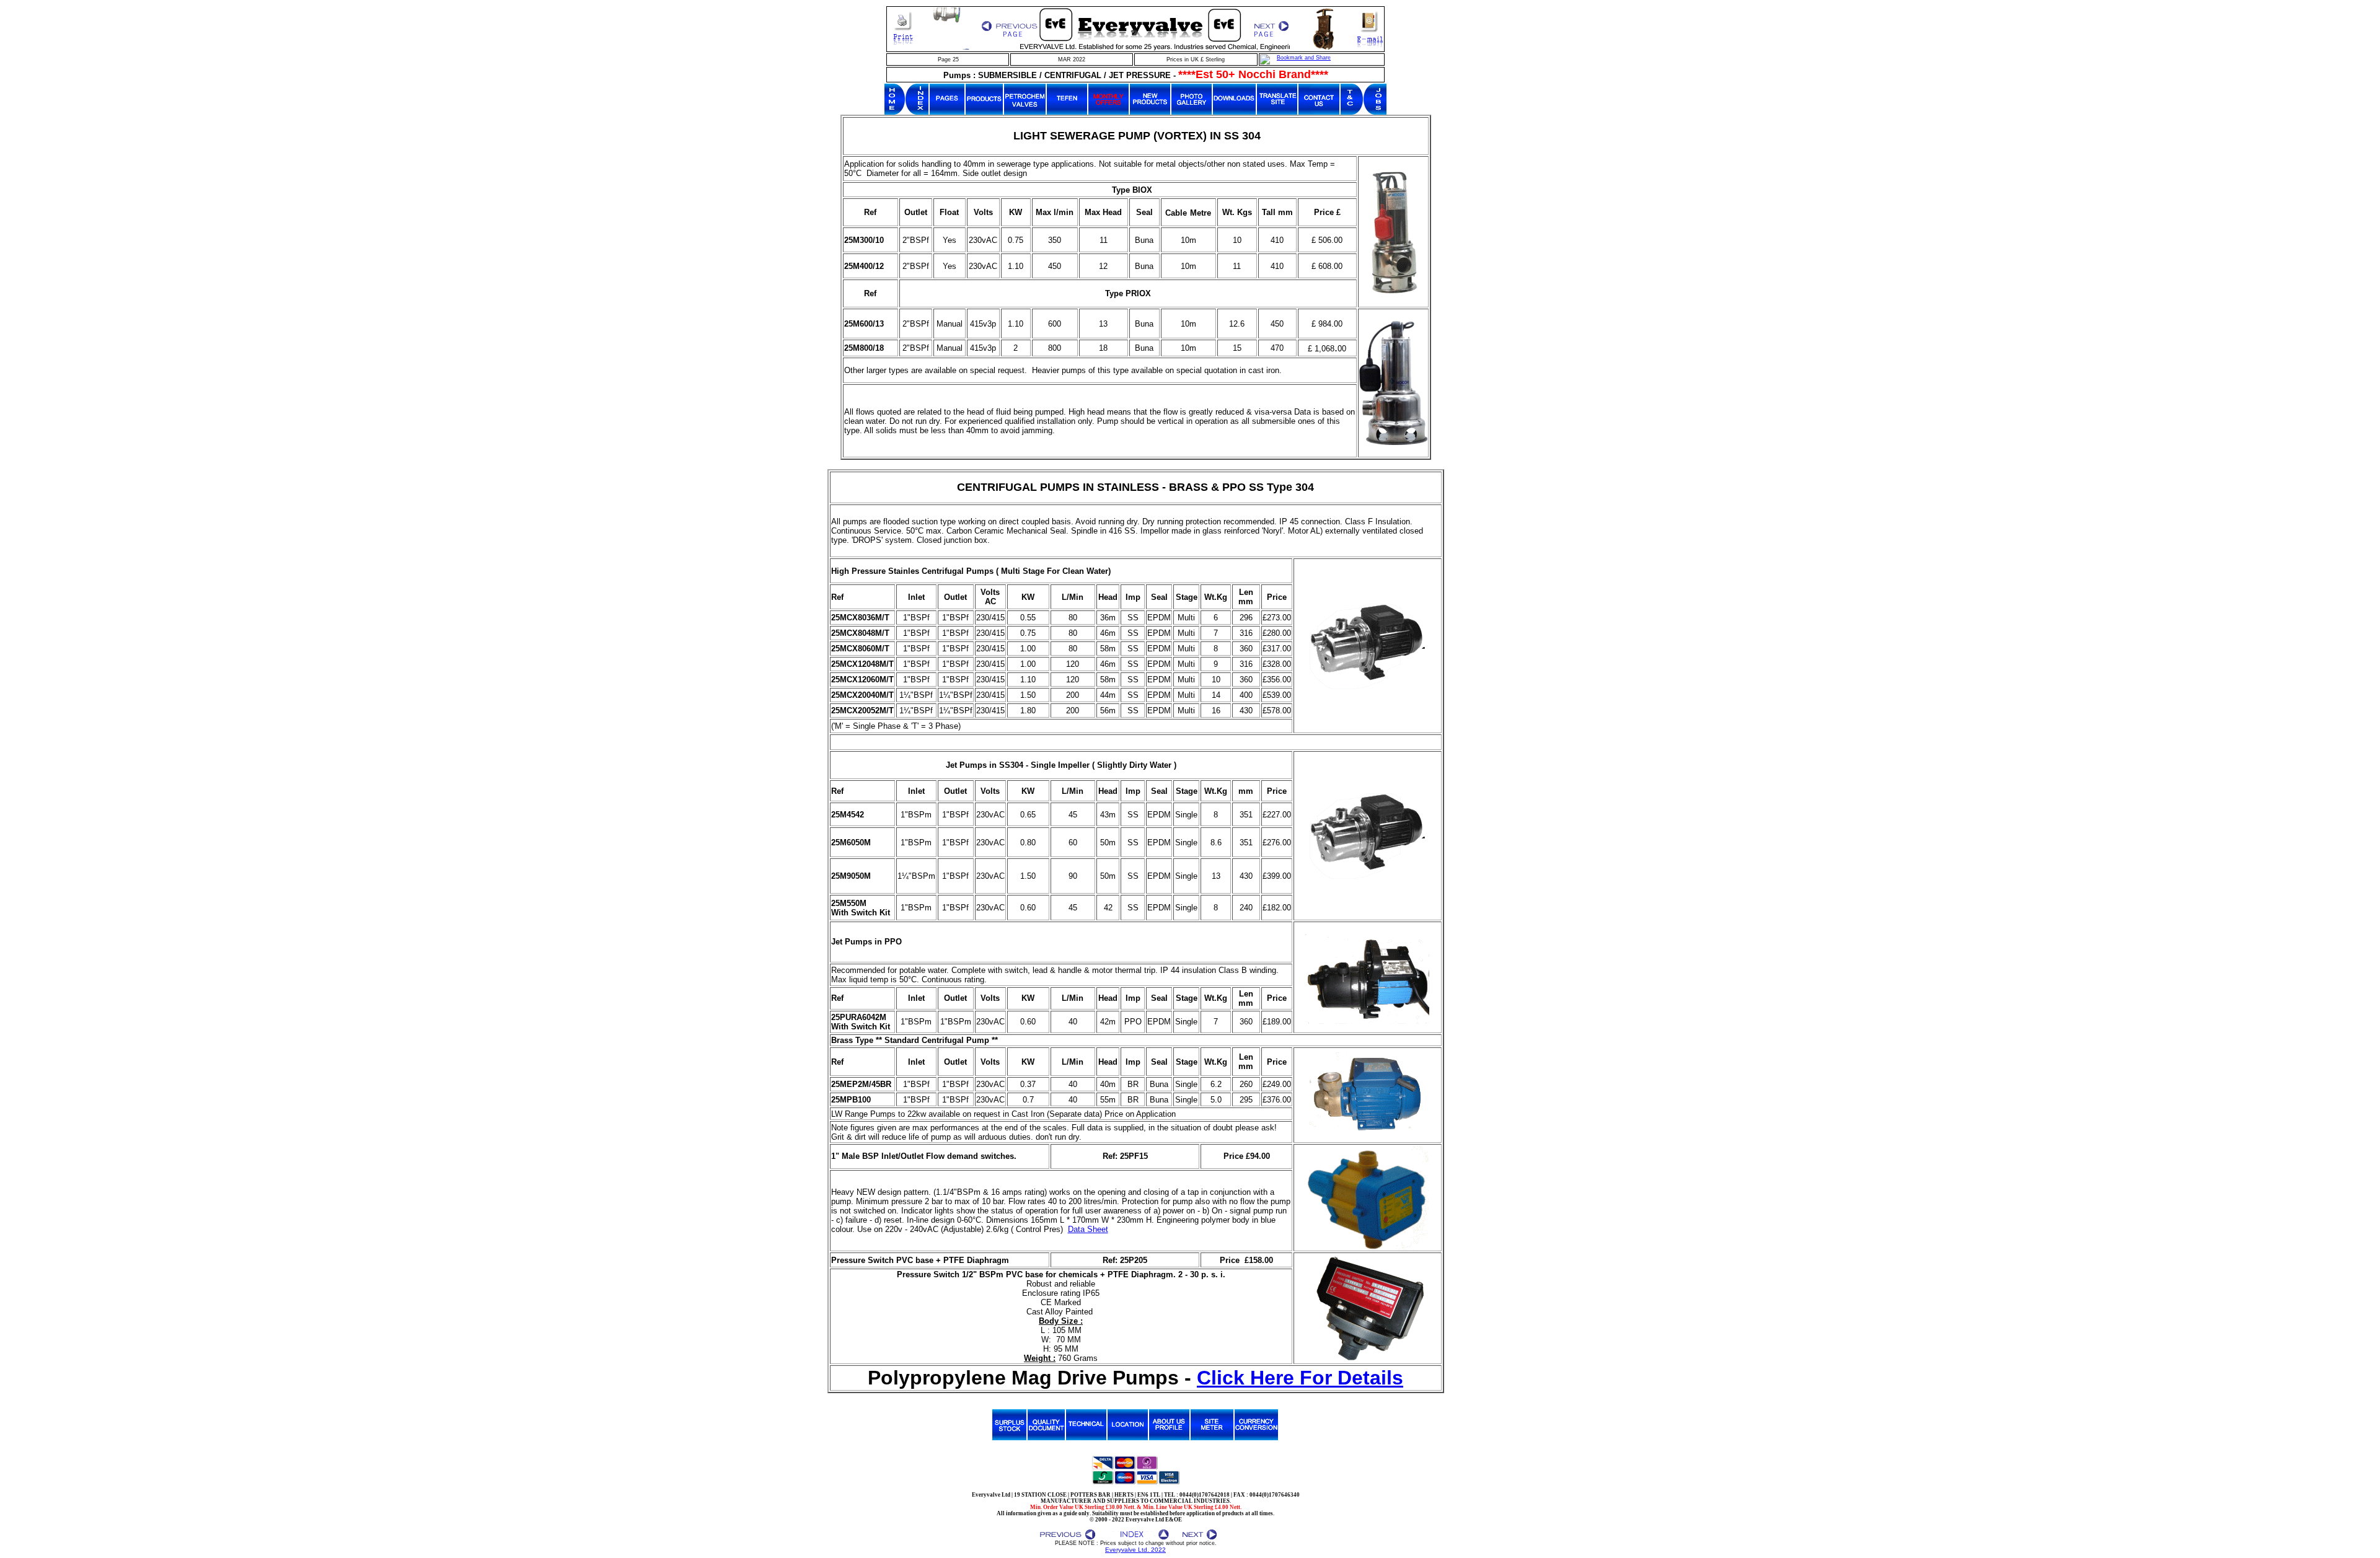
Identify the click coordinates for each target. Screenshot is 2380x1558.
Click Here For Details (1300, 1378)
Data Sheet (1088, 1229)
